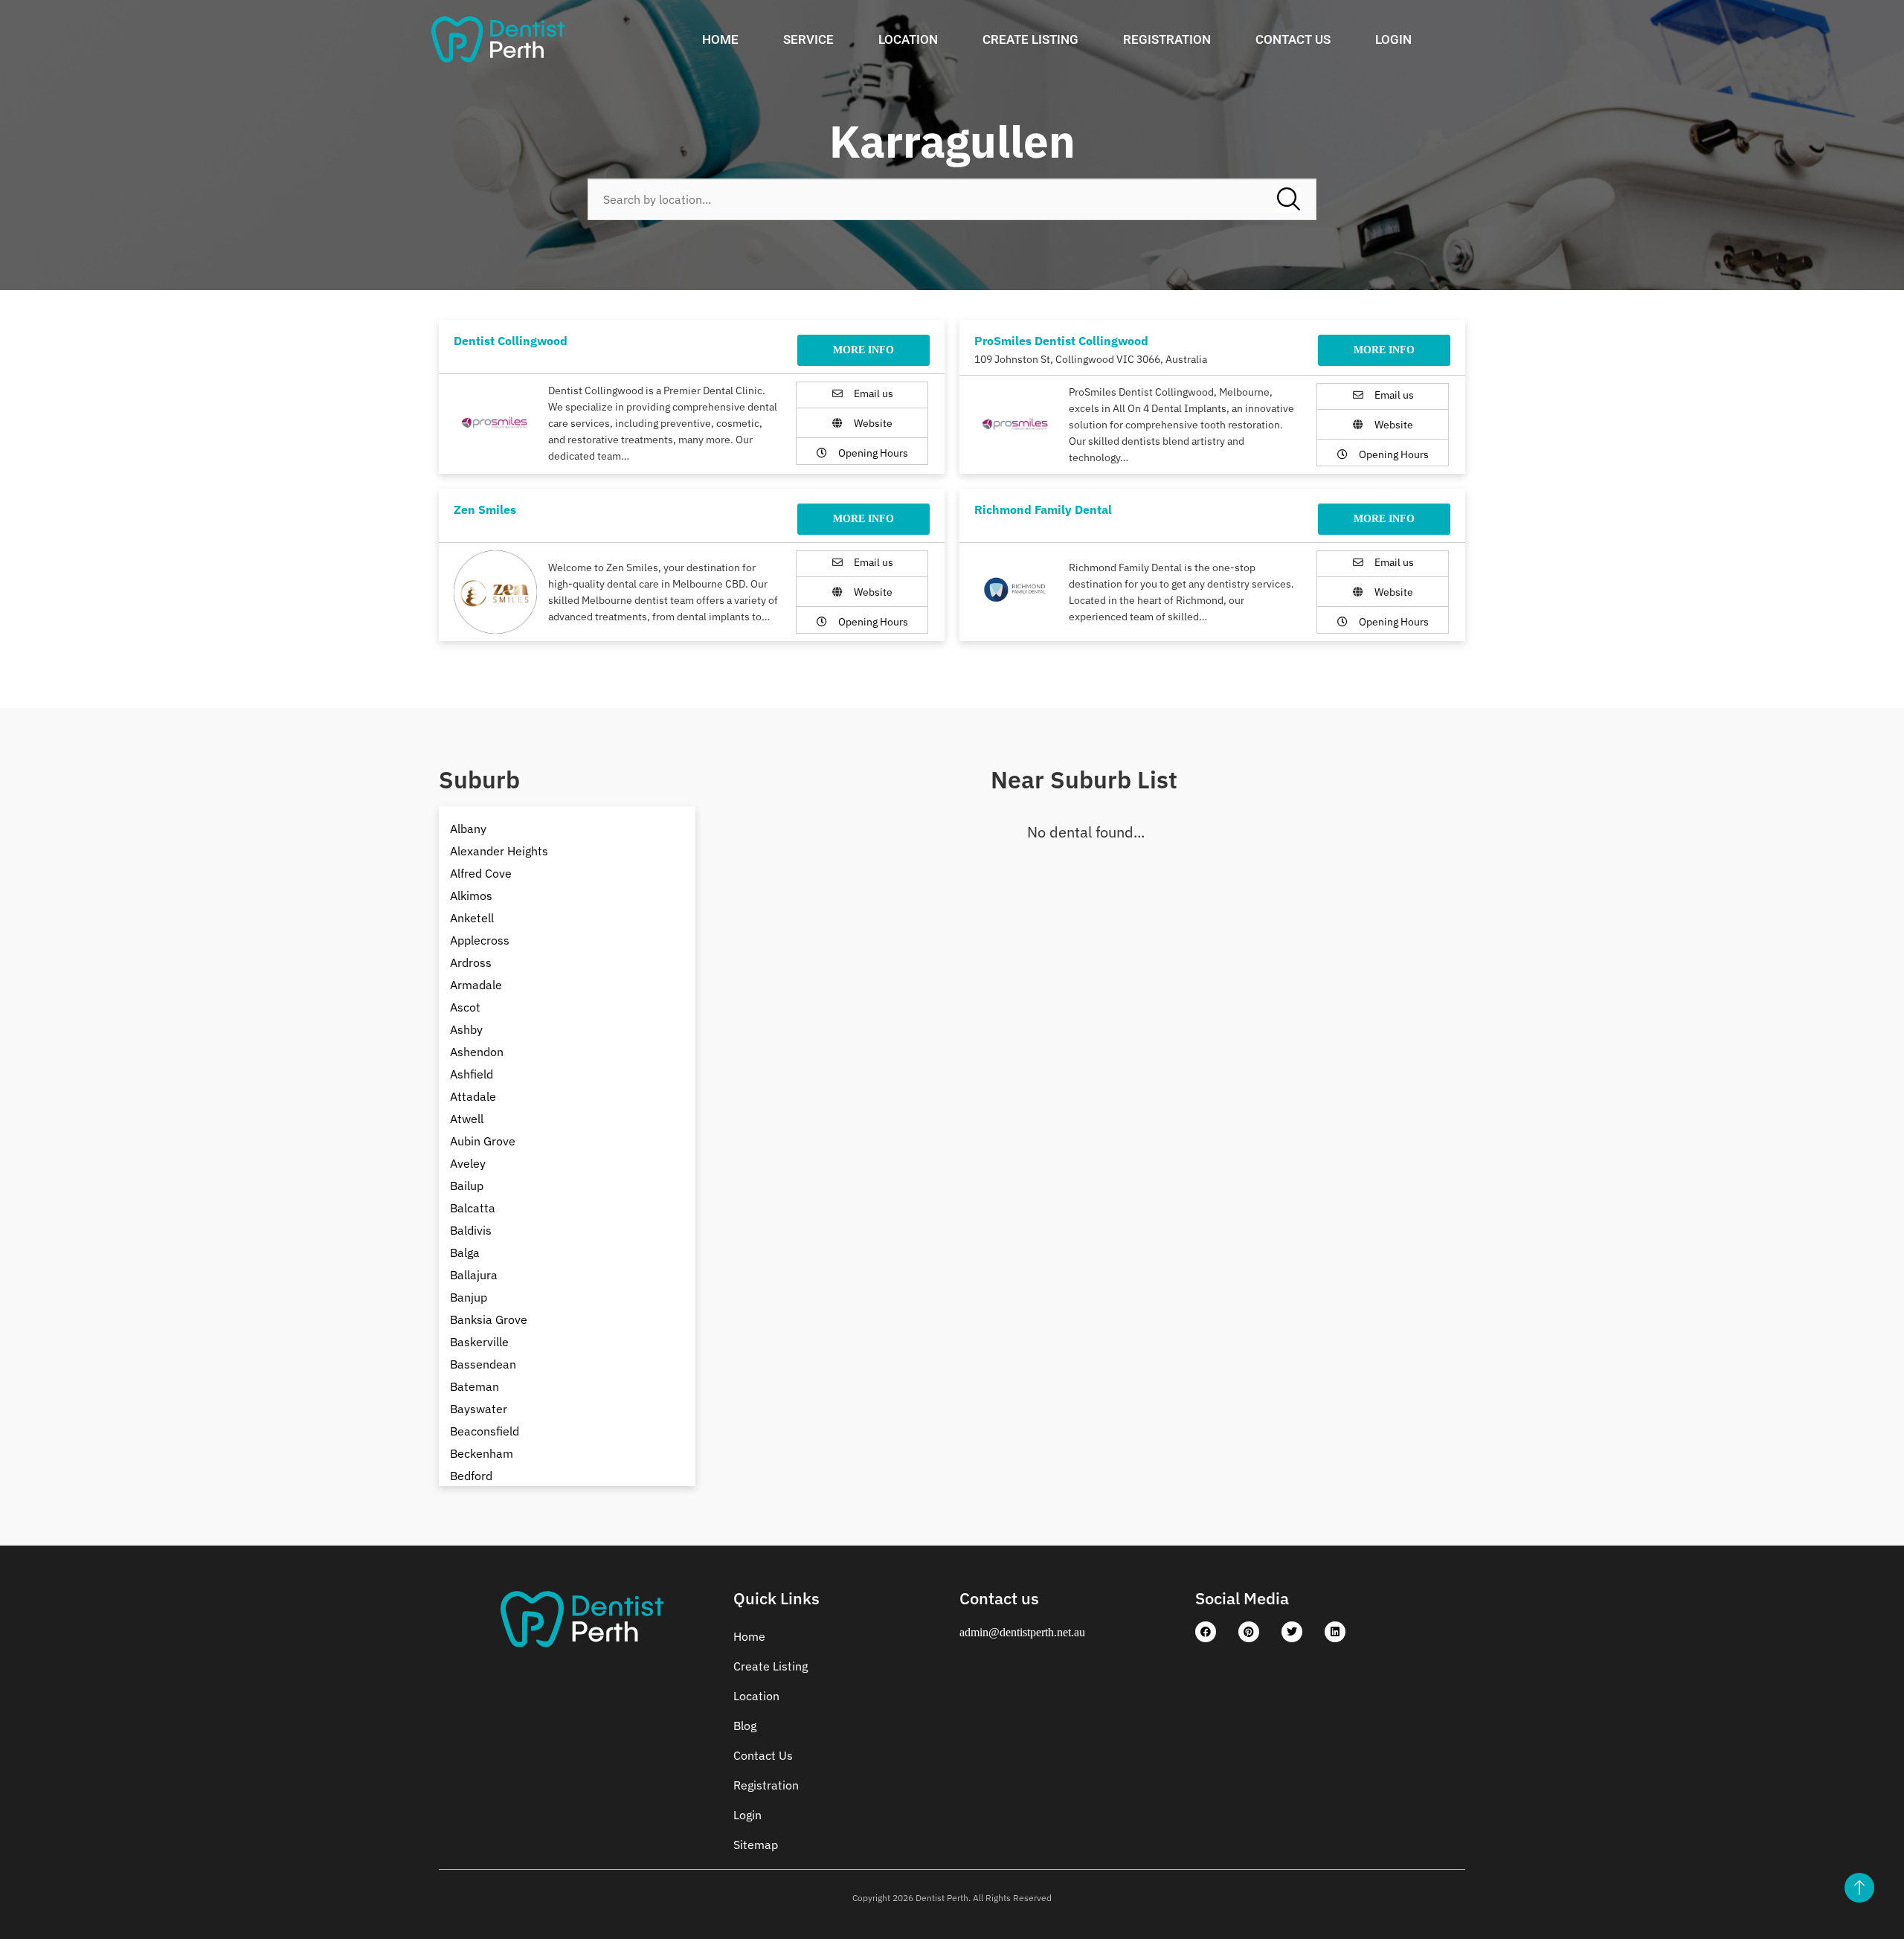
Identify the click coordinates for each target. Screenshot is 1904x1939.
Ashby (466, 1029)
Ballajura (474, 1275)
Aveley (468, 1163)
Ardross (471, 962)
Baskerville (479, 1342)
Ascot (465, 1007)
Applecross (480, 940)
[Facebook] (1206, 1632)
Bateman (475, 1386)
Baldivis (471, 1230)
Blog (745, 1726)
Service (808, 39)
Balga (465, 1253)
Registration (1167, 39)
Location (908, 39)
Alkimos (471, 895)
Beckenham (482, 1453)
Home (720, 39)
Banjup (469, 1297)
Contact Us (1293, 39)
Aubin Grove (483, 1141)
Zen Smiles (485, 509)
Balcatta (473, 1208)
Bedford (471, 1476)
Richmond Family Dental (1043, 509)
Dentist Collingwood (511, 341)
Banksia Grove (489, 1319)
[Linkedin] (1335, 1632)
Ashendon (477, 1052)
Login (1393, 39)
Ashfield (472, 1074)
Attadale (473, 1096)
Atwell (467, 1119)
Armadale (476, 985)
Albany (468, 829)
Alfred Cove (481, 873)
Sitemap (756, 1845)
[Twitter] (1292, 1632)
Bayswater (479, 1409)
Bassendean (483, 1364)
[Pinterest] (1249, 1632)
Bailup (467, 1186)
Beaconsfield (485, 1431)
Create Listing (1030, 39)
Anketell (472, 918)
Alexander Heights (499, 851)
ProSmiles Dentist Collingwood (1061, 341)
